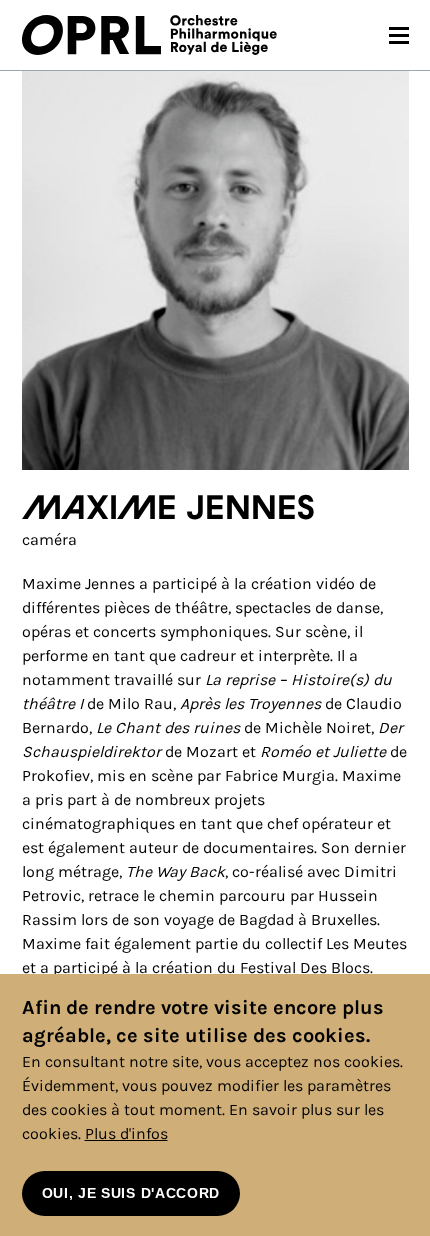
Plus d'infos (126, 1133)
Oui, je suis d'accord (131, 1193)
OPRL (96, 35)
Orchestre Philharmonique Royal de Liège (223, 35)
